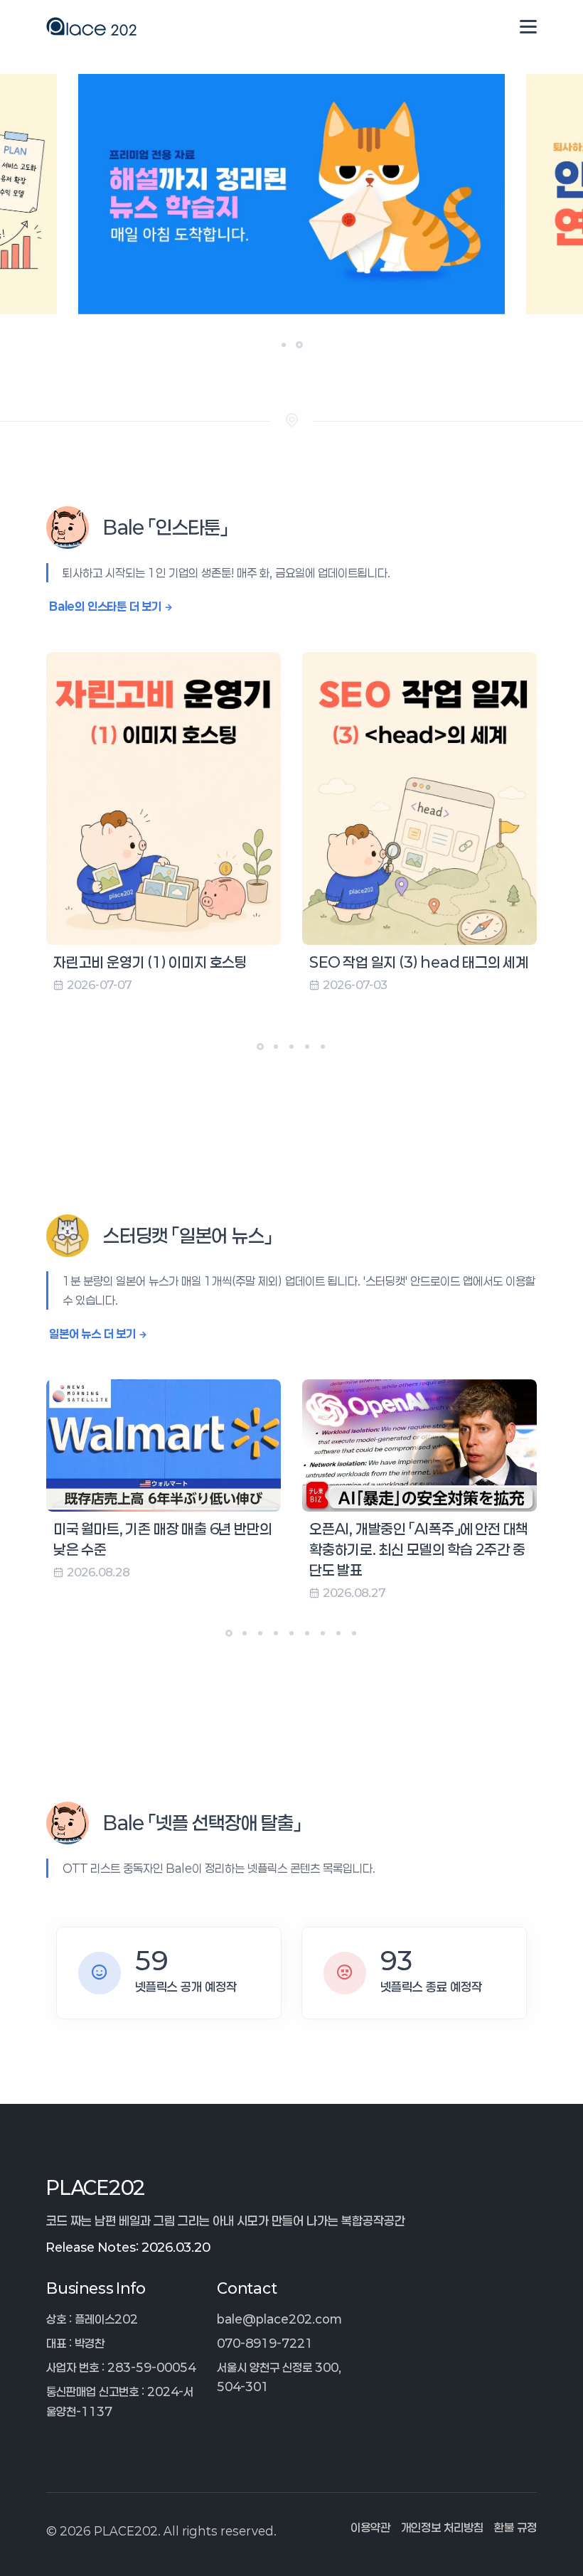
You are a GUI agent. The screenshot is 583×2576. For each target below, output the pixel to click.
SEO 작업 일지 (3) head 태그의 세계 (419, 962)
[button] (284, 345)
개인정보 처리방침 (442, 2527)
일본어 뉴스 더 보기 (92, 1334)
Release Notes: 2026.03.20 (128, 2247)
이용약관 (370, 2527)
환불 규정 (515, 2527)
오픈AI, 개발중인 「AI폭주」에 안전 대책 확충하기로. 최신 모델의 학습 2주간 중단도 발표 (419, 1549)
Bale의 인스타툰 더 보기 (105, 606)
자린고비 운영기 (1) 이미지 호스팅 (150, 962)
